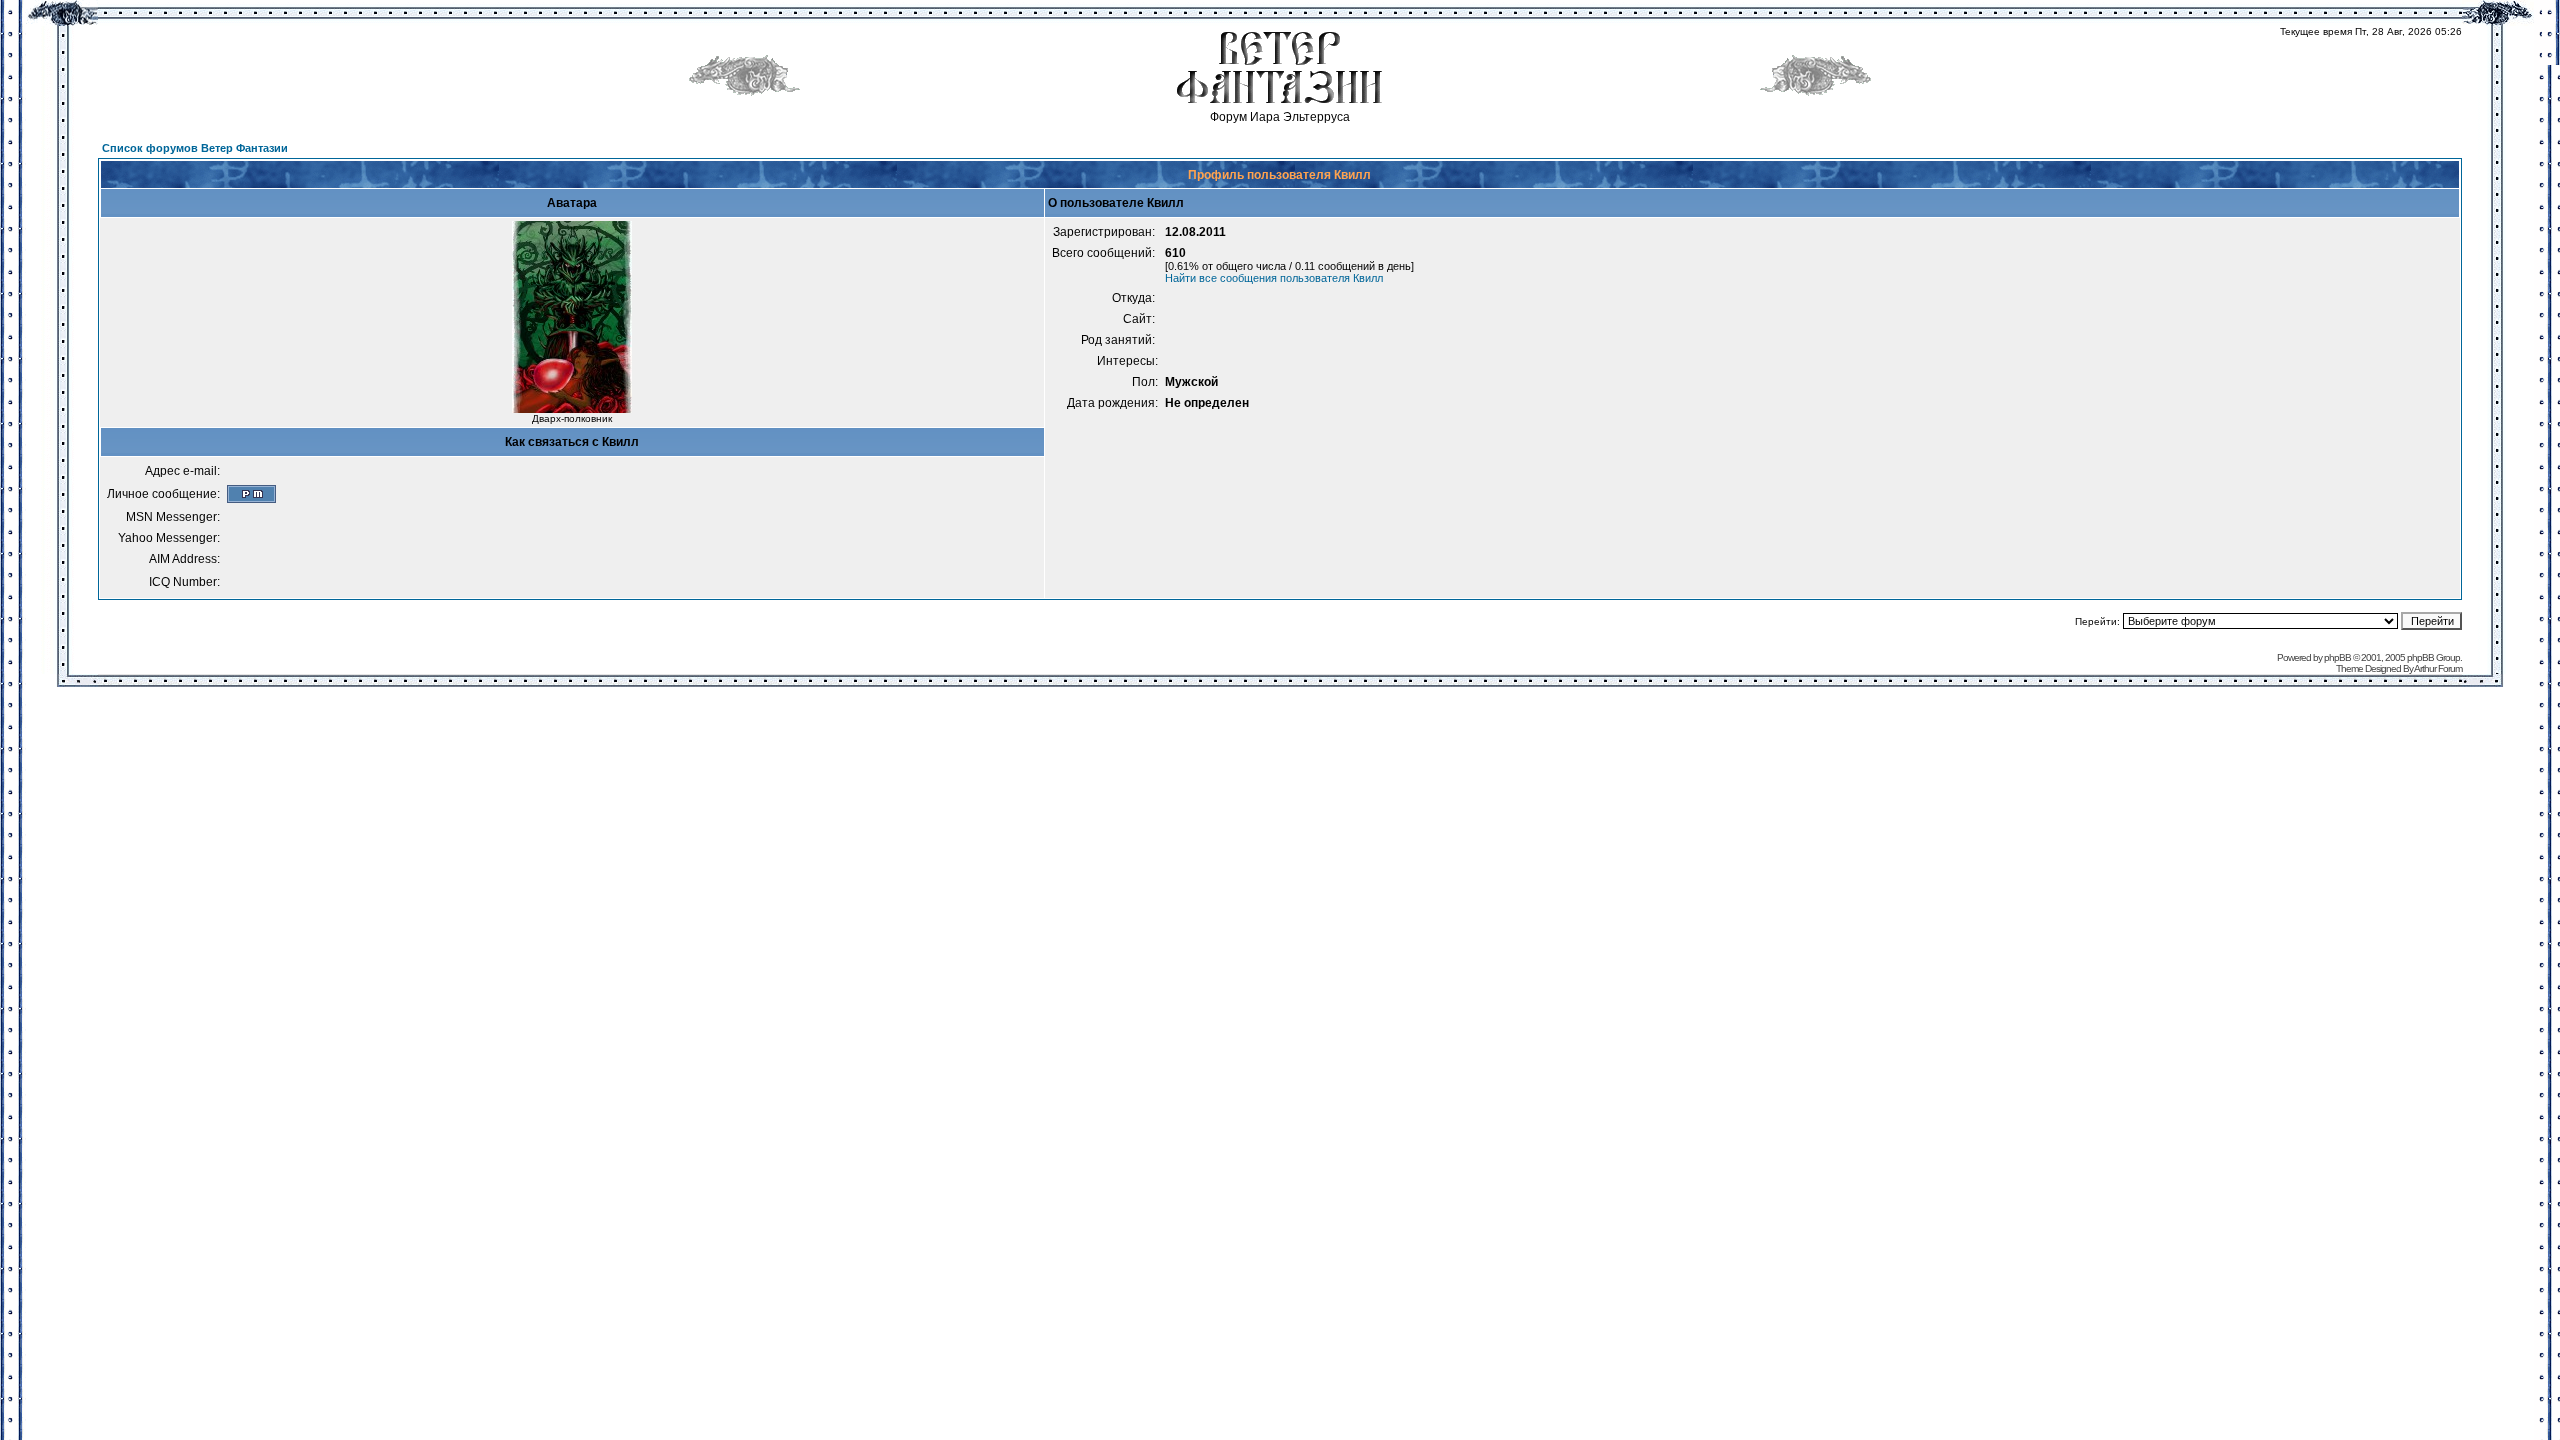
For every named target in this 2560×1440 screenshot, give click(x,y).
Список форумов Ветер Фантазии (195, 148)
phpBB (2337, 657)
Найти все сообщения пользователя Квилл (1274, 278)
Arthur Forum (2438, 668)
